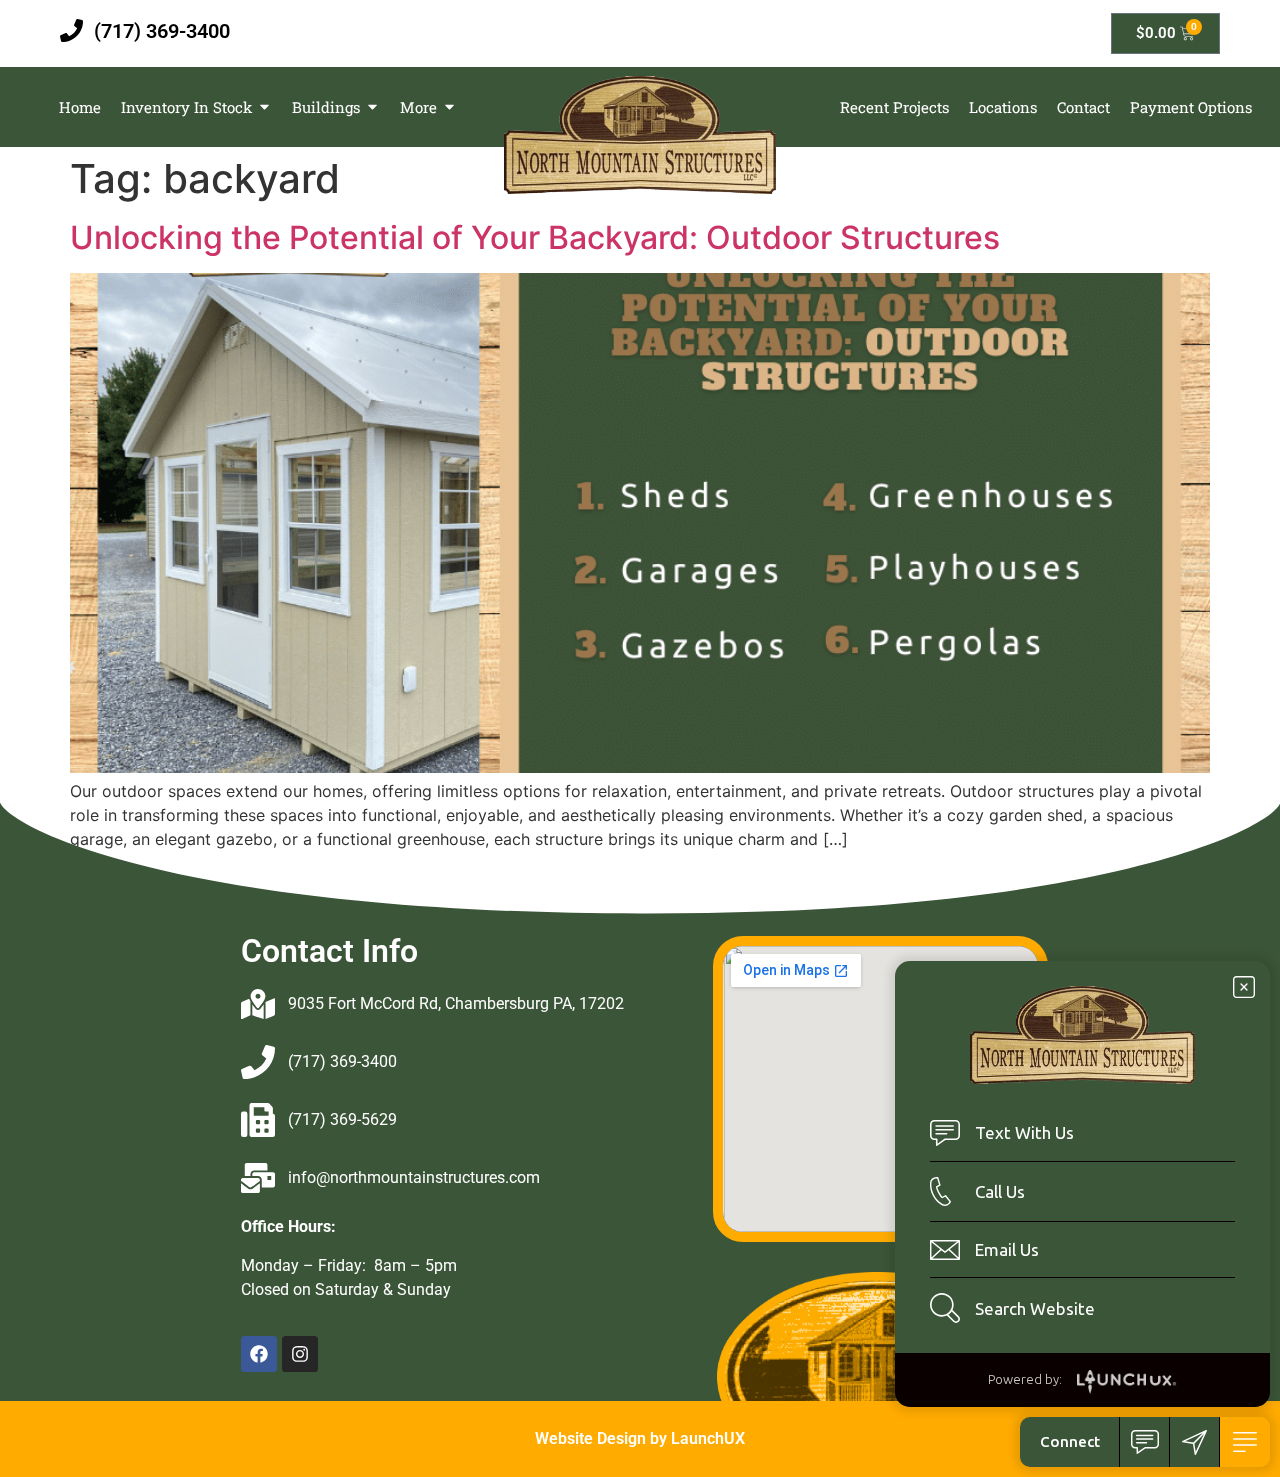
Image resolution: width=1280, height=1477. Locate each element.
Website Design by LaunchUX (640, 1438)
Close (1244, 987)
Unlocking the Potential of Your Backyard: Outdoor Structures (535, 237)
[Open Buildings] (372, 107)
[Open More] (449, 107)
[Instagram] (300, 1354)
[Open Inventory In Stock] (264, 107)
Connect (1070, 1441)
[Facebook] (259, 1354)
